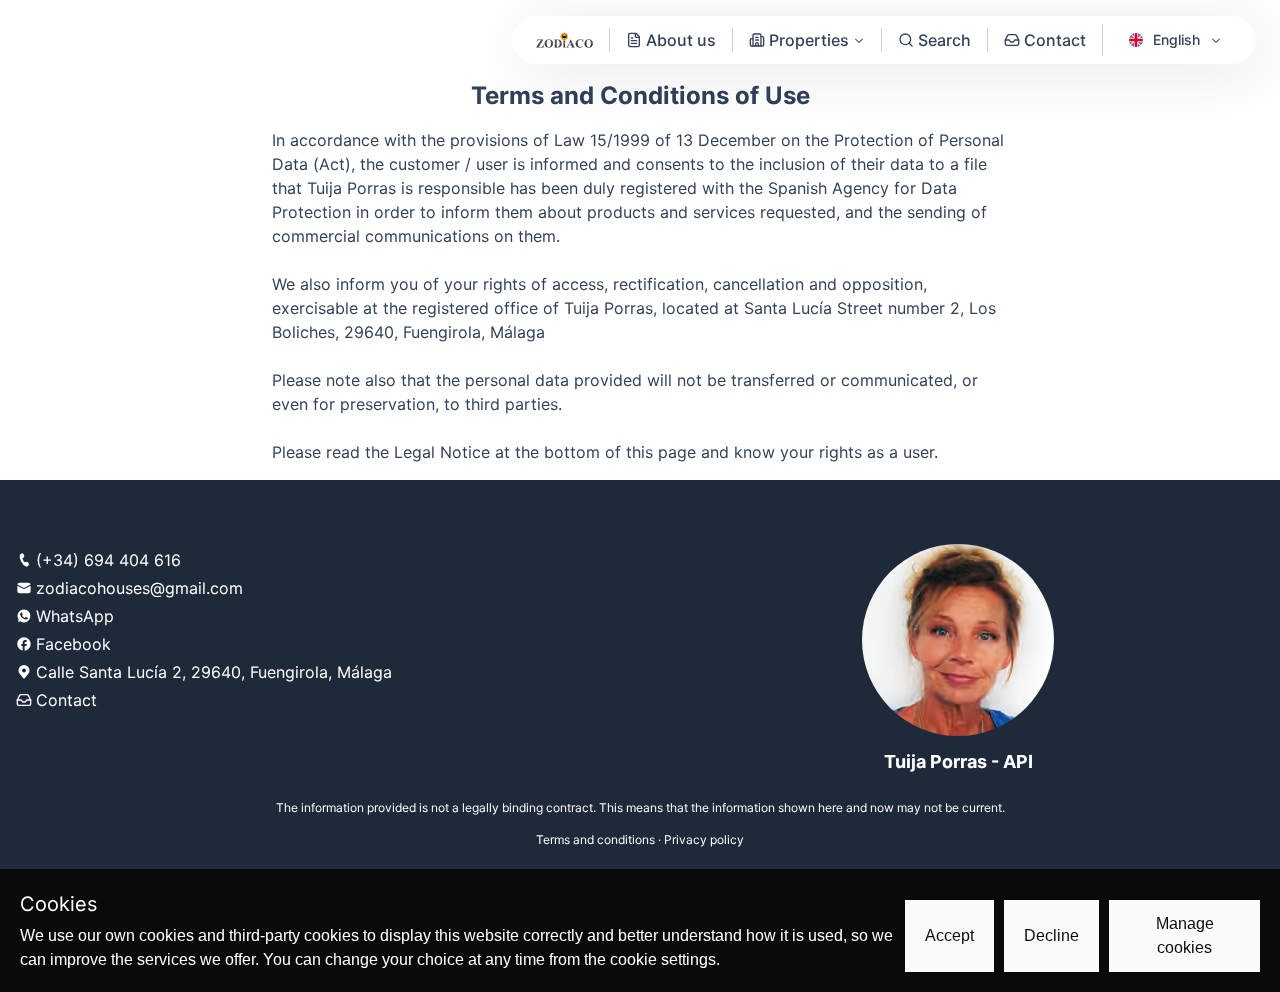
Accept (949, 935)
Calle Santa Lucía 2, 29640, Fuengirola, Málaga (214, 672)
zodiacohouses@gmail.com (139, 588)
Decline (1051, 935)
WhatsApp (75, 616)
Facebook (73, 644)
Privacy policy (704, 839)
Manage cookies (1185, 935)
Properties (809, 40)
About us (681, 40)
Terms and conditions (595, 839)
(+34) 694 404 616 (108, 560)
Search (944, 40)
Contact (1055, 40)
